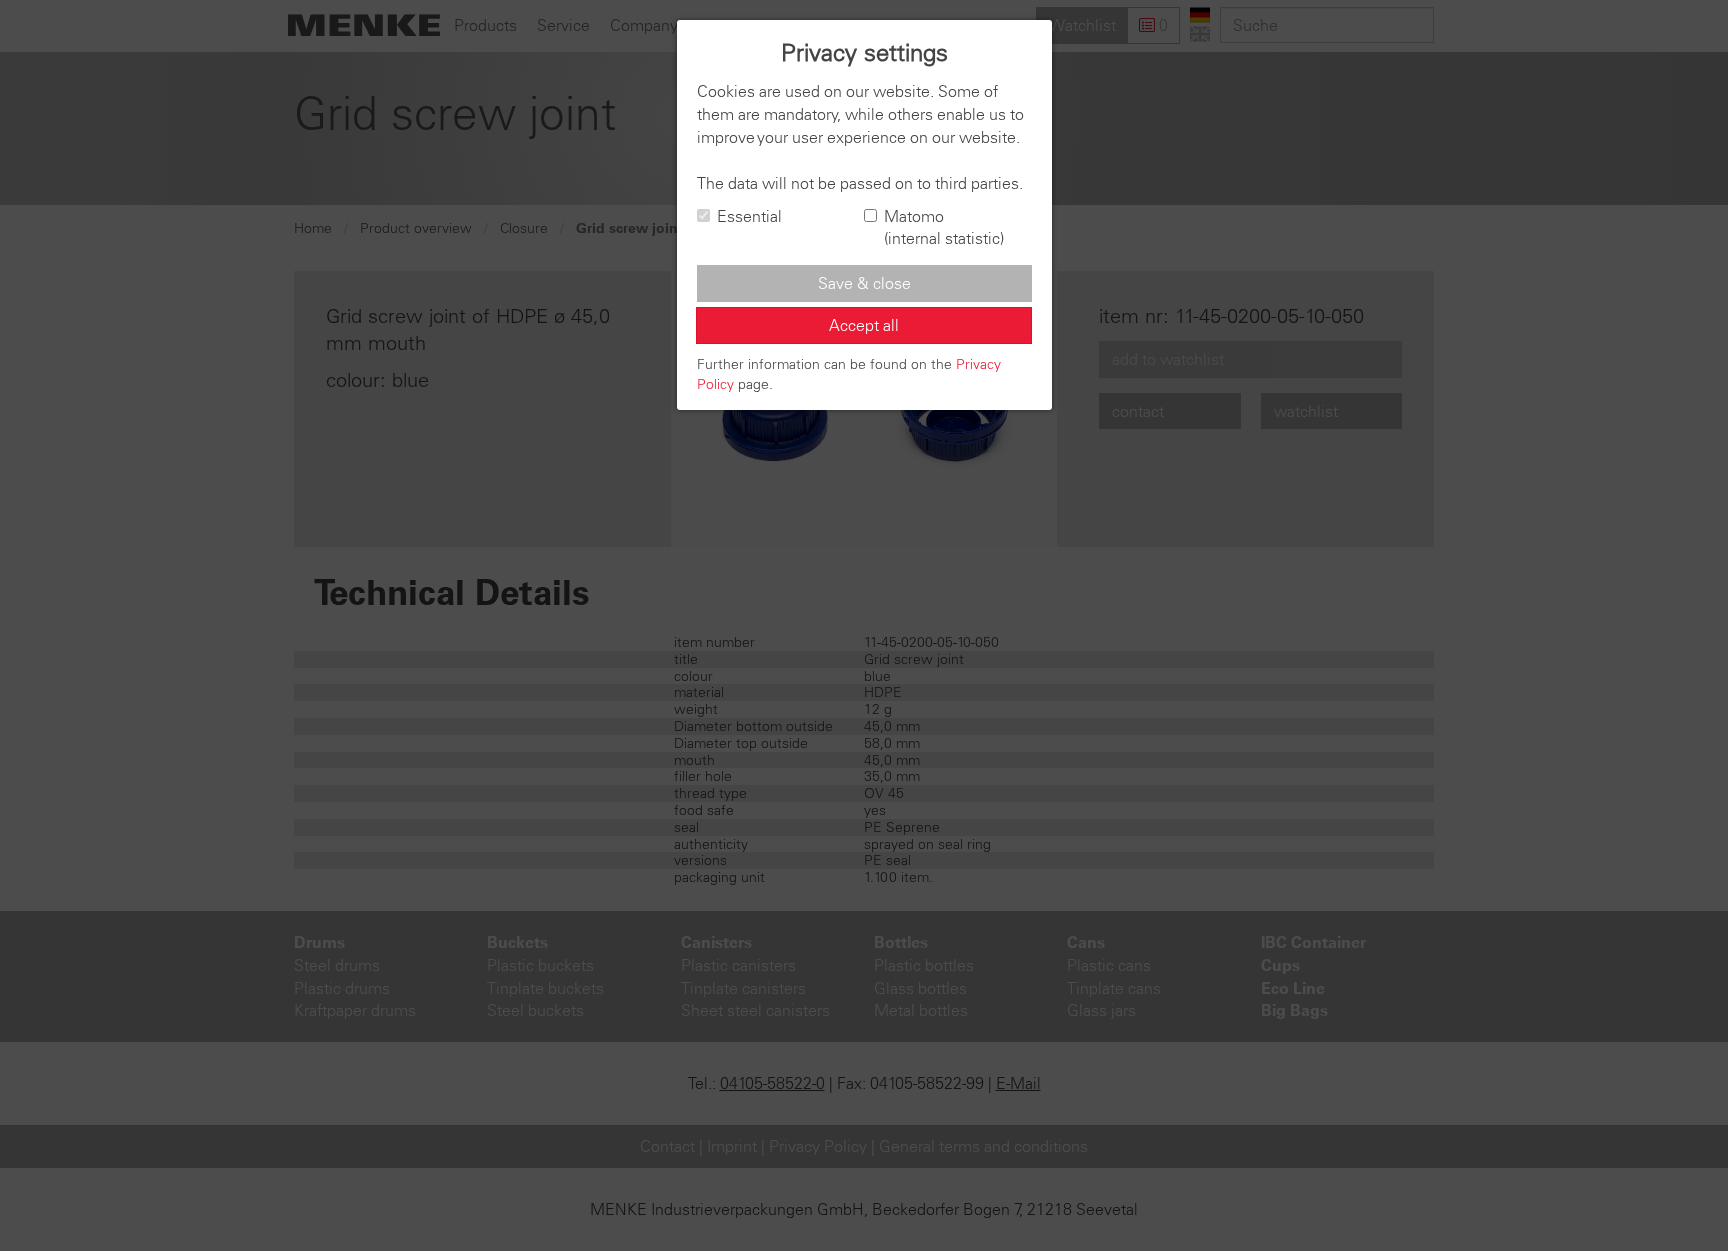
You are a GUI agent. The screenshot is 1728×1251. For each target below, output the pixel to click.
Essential (749, 216)
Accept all (864, 325)
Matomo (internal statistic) (944, 227)
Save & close (864, 283)
